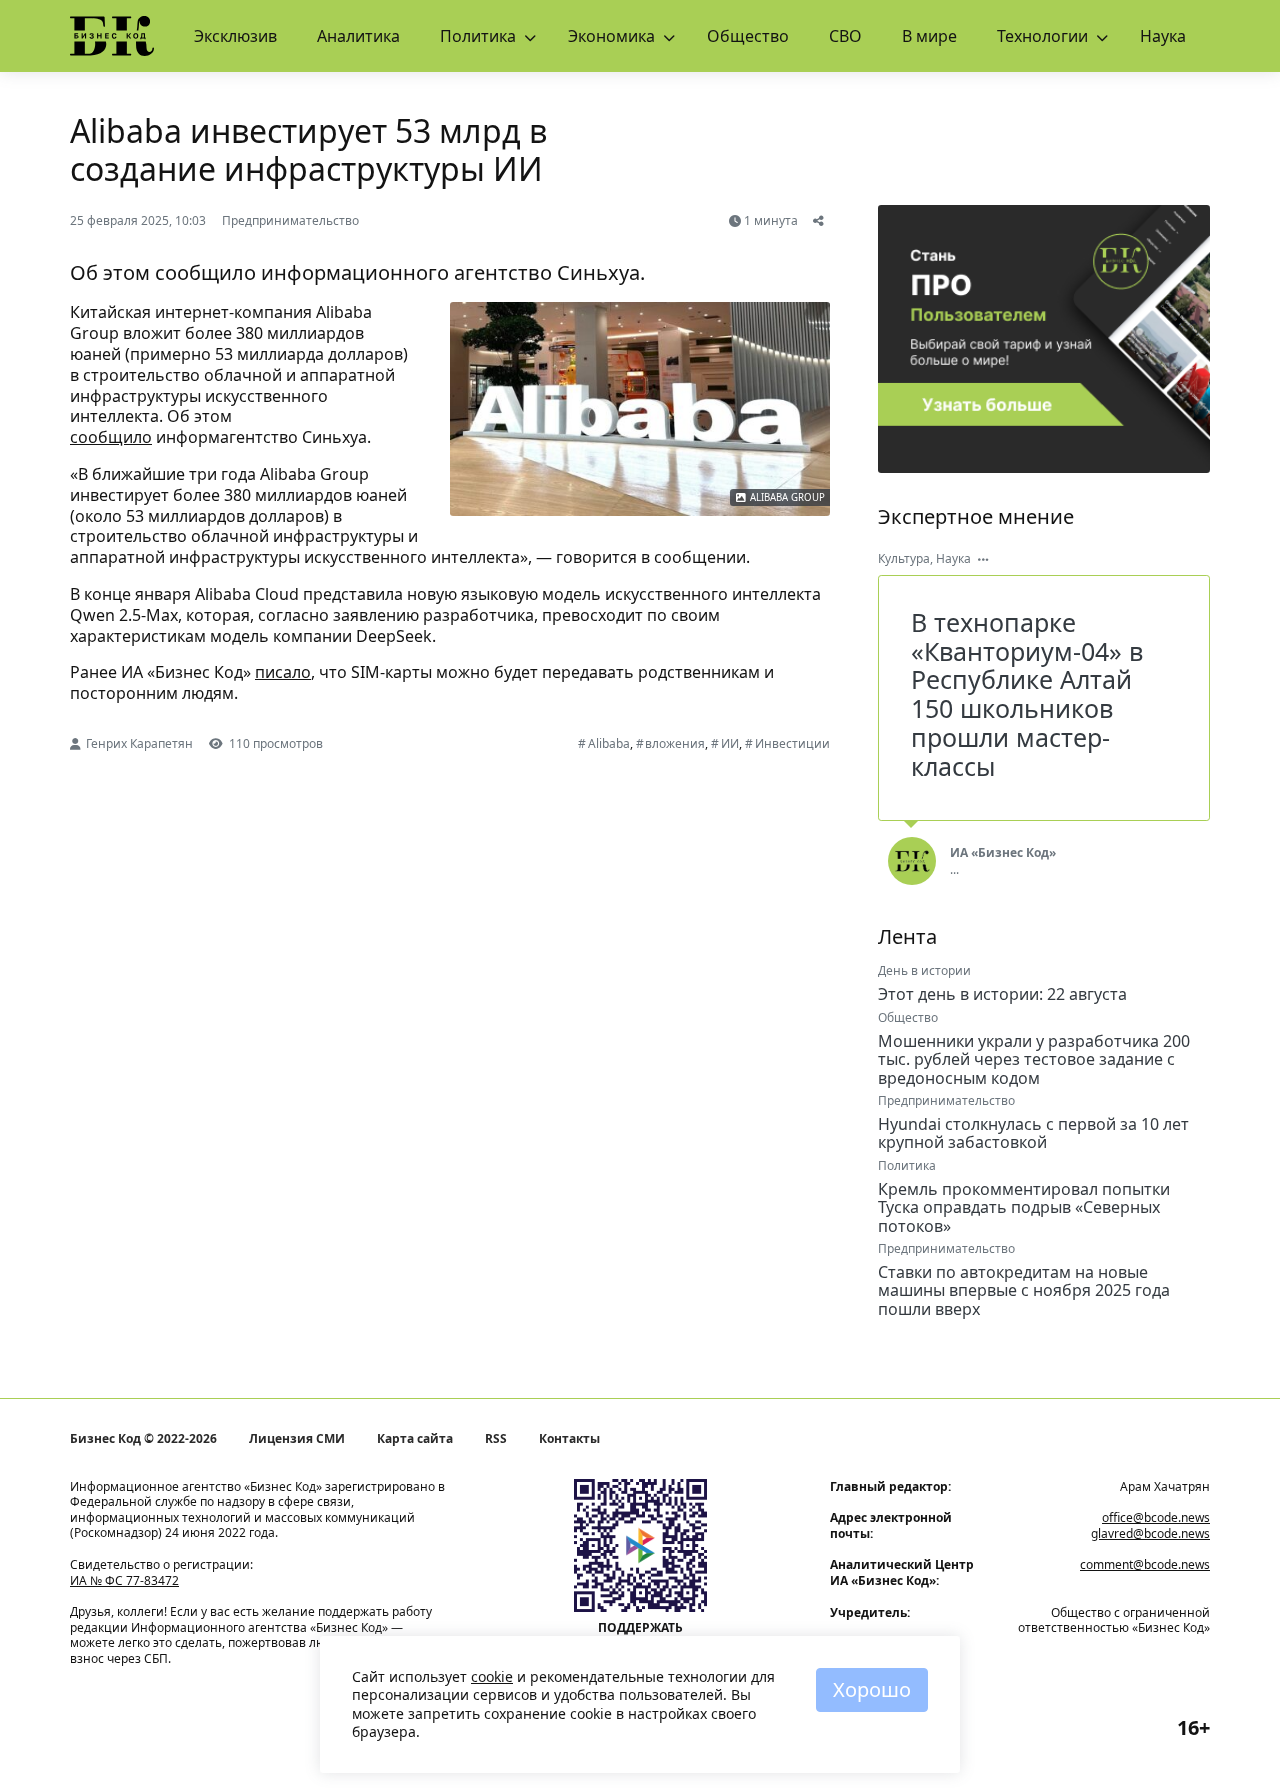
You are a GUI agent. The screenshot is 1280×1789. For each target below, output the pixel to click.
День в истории (924, 970)
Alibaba (609, 743)
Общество (748, 36)
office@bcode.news (1156, 1517)
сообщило (111, 437)
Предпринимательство (290, 220)
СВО (845, 36)
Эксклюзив (235, 36)
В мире (929, 36)
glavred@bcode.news (1150, 1533)
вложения (675, 743)
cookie (492, 1676)
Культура (904, 558)
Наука (1163, 36)
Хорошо (872, 1689)
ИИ (730, 743)
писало (283, 672)
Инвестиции (792, 743)
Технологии (1042, 36)
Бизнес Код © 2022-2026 (143, 1439)
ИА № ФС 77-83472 (124, 1580)
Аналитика (358, 36)
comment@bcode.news (1145, 1564)
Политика (478, 36)
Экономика (611, 36)
